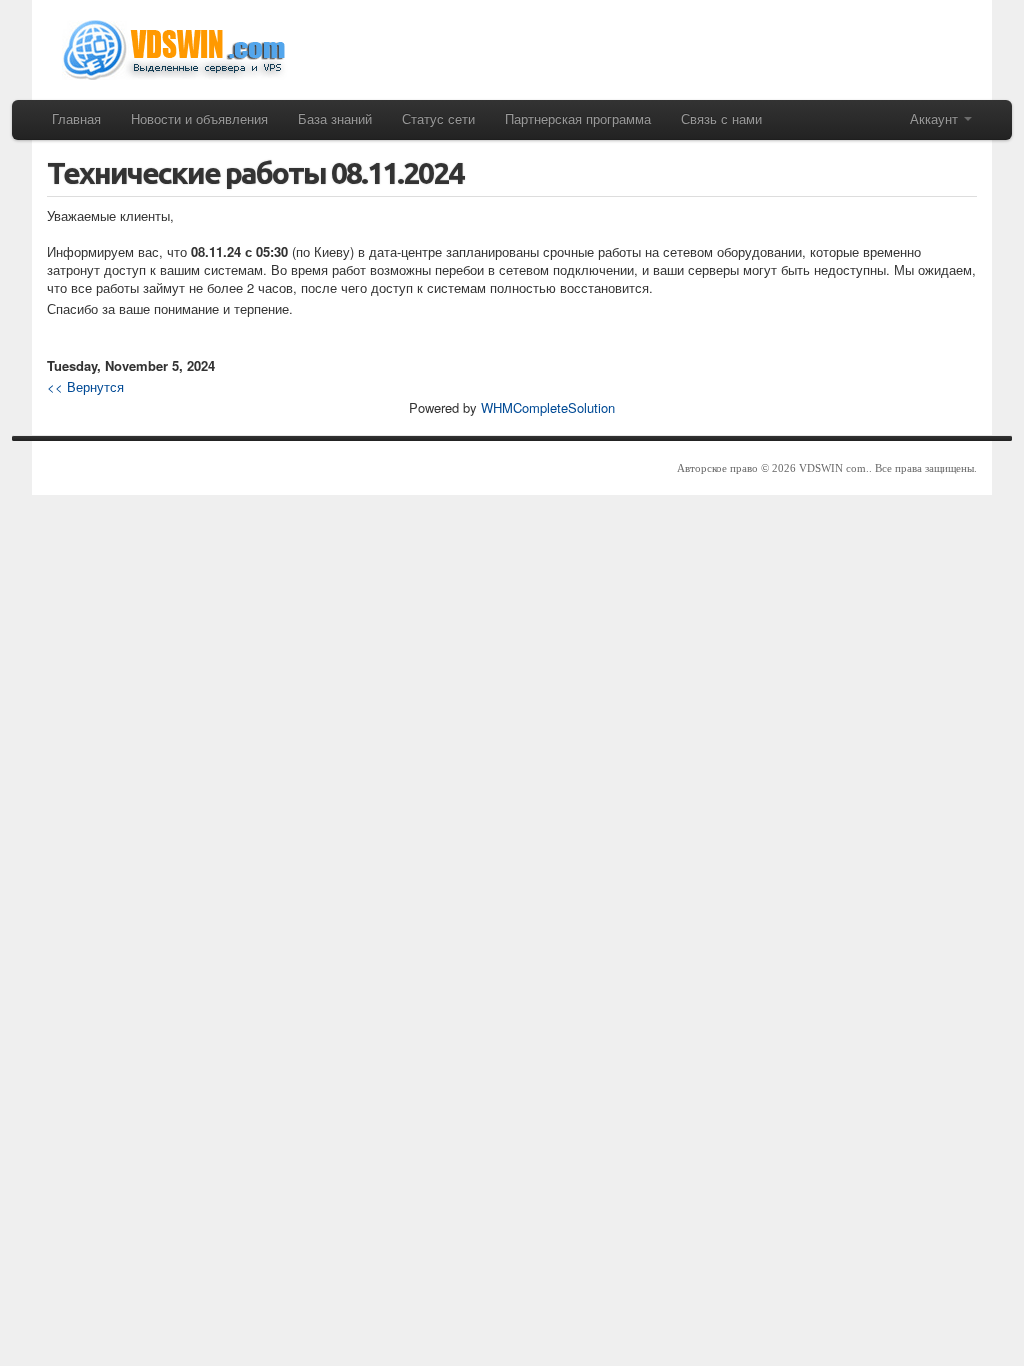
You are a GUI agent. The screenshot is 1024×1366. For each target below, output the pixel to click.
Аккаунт (936, 118)
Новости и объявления (199, 118)
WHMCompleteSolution (548, 407)
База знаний (335, 118)
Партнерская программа (578, 118)
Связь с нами (721, 118)
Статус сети (438, 118)
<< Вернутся (85, 386)
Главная (76, 118)
